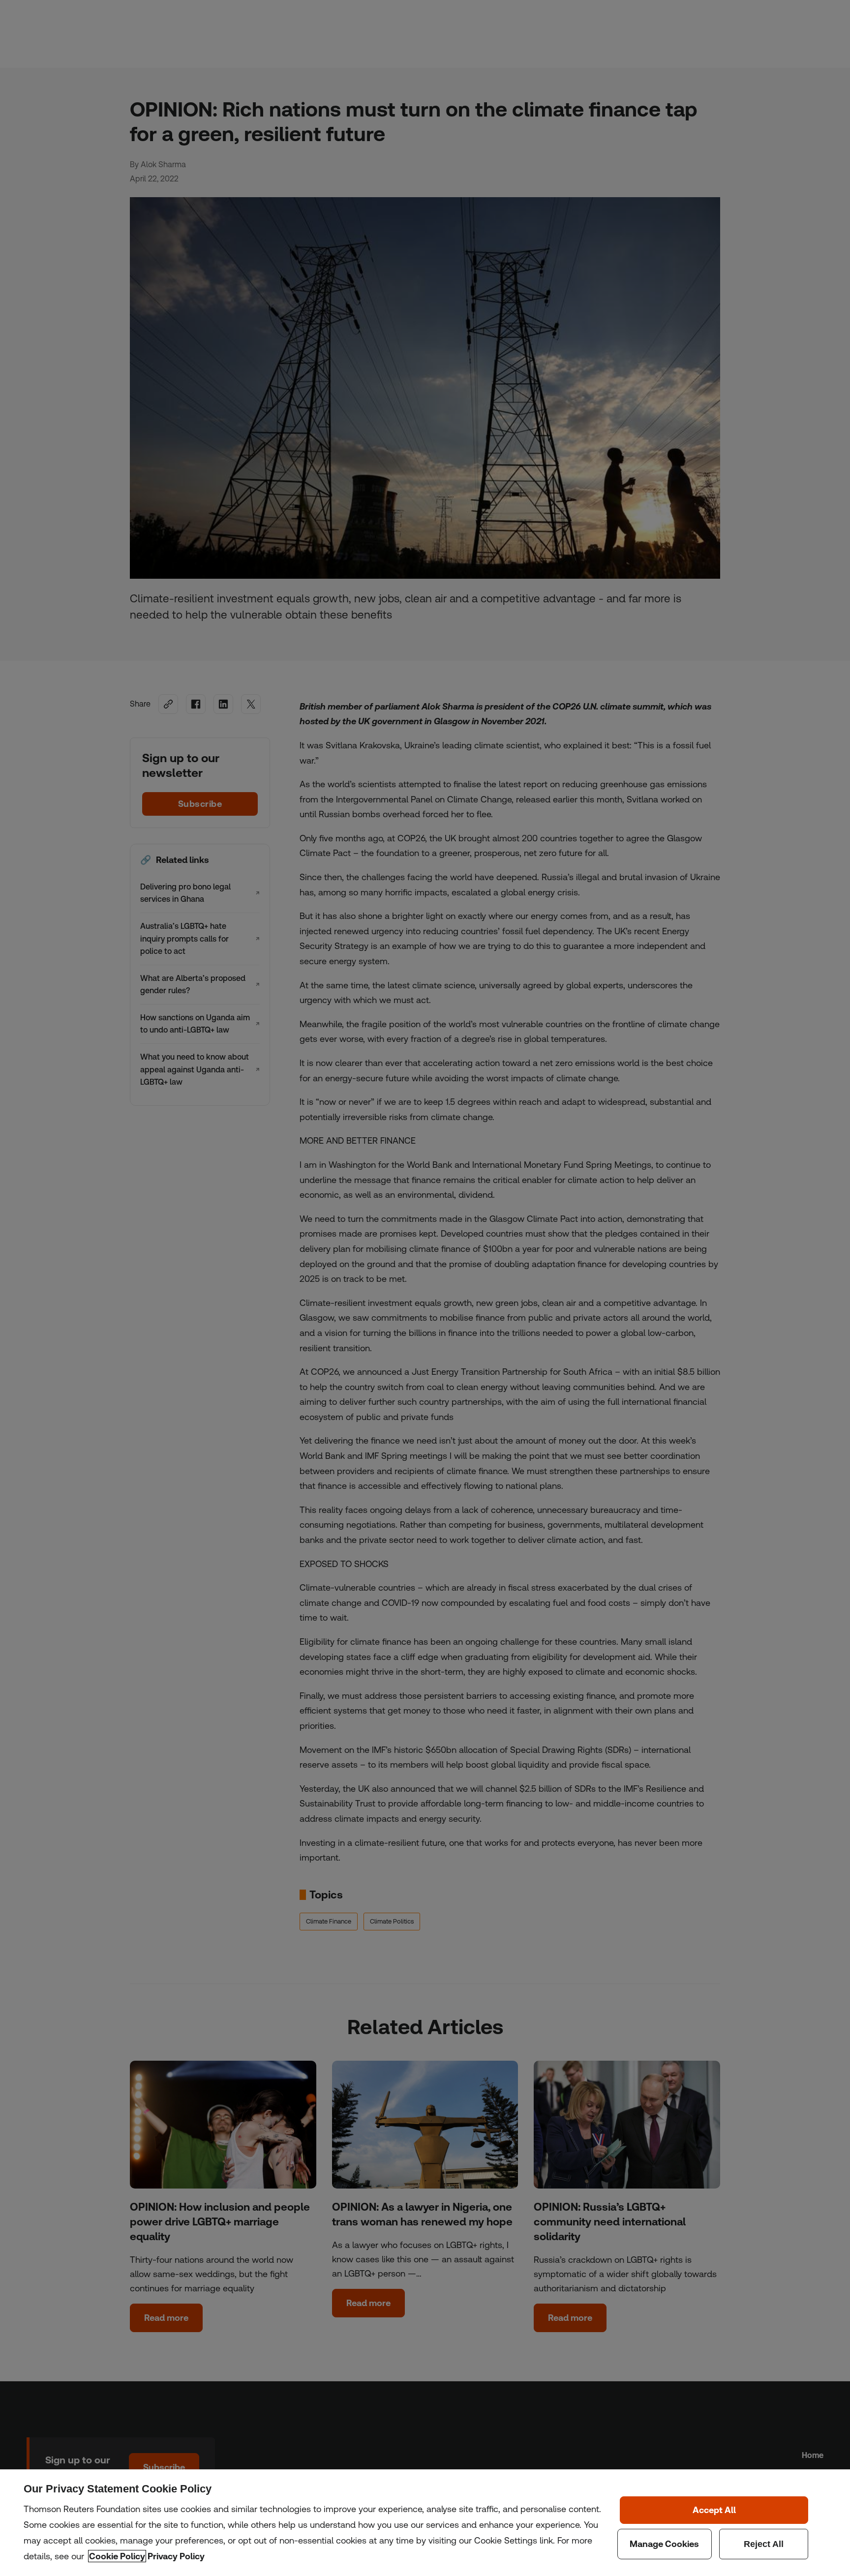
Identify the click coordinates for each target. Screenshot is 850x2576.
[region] (425, 2523)
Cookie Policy (117, 2556)
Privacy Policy (176, 2556)
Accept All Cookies (714, 2510)
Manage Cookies (665, 2544)
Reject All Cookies (764, 2544)
